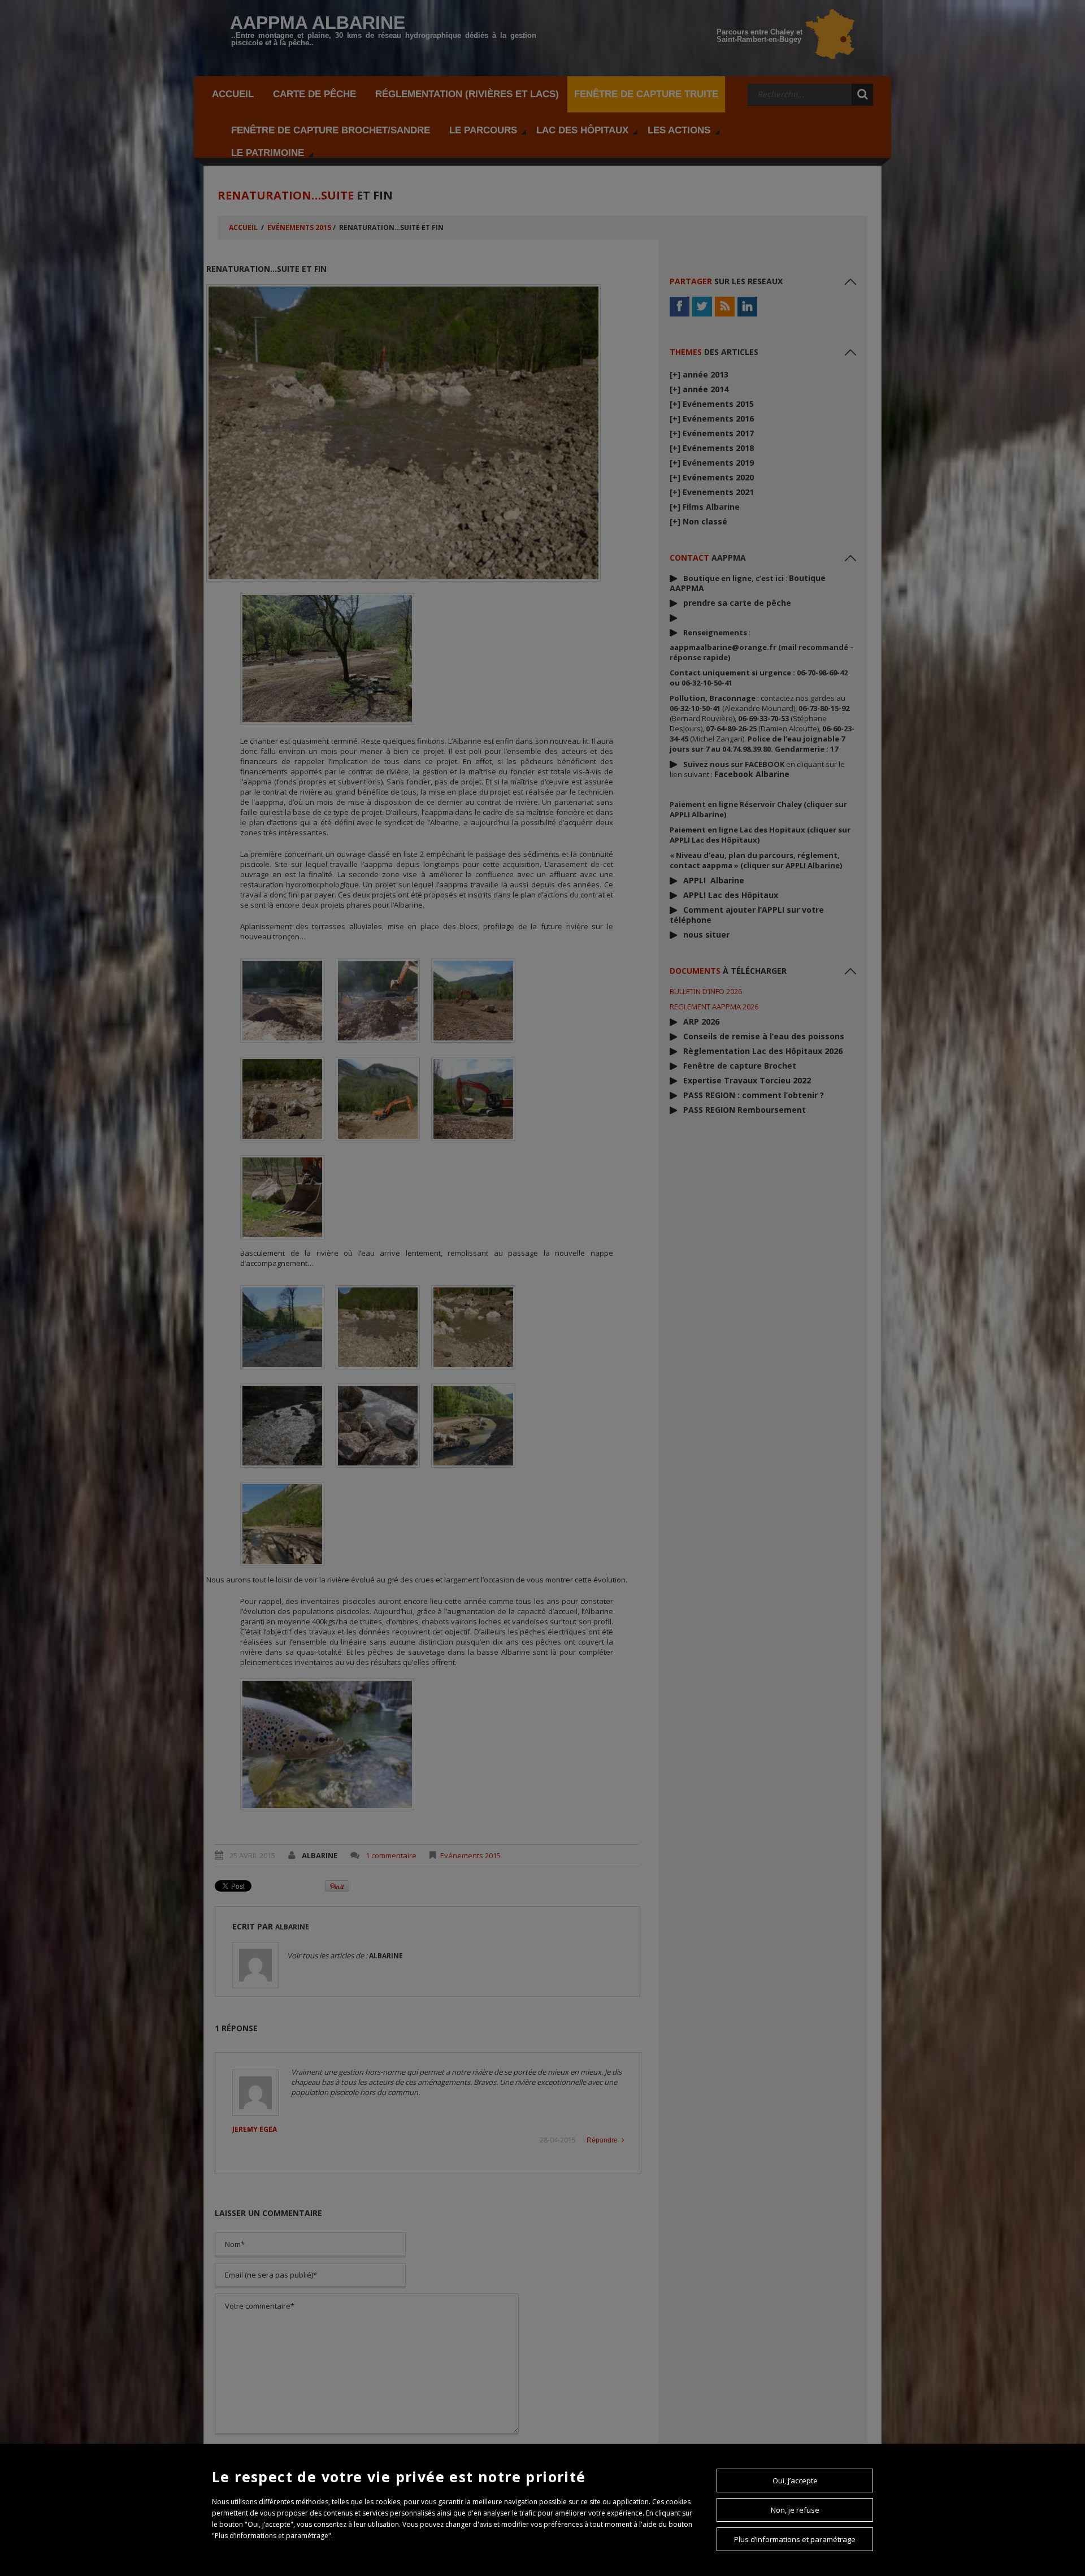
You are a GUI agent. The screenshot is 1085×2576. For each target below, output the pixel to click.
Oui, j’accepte (795, 2480)
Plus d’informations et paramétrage (795, 2539)
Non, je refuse (795, 2510)
